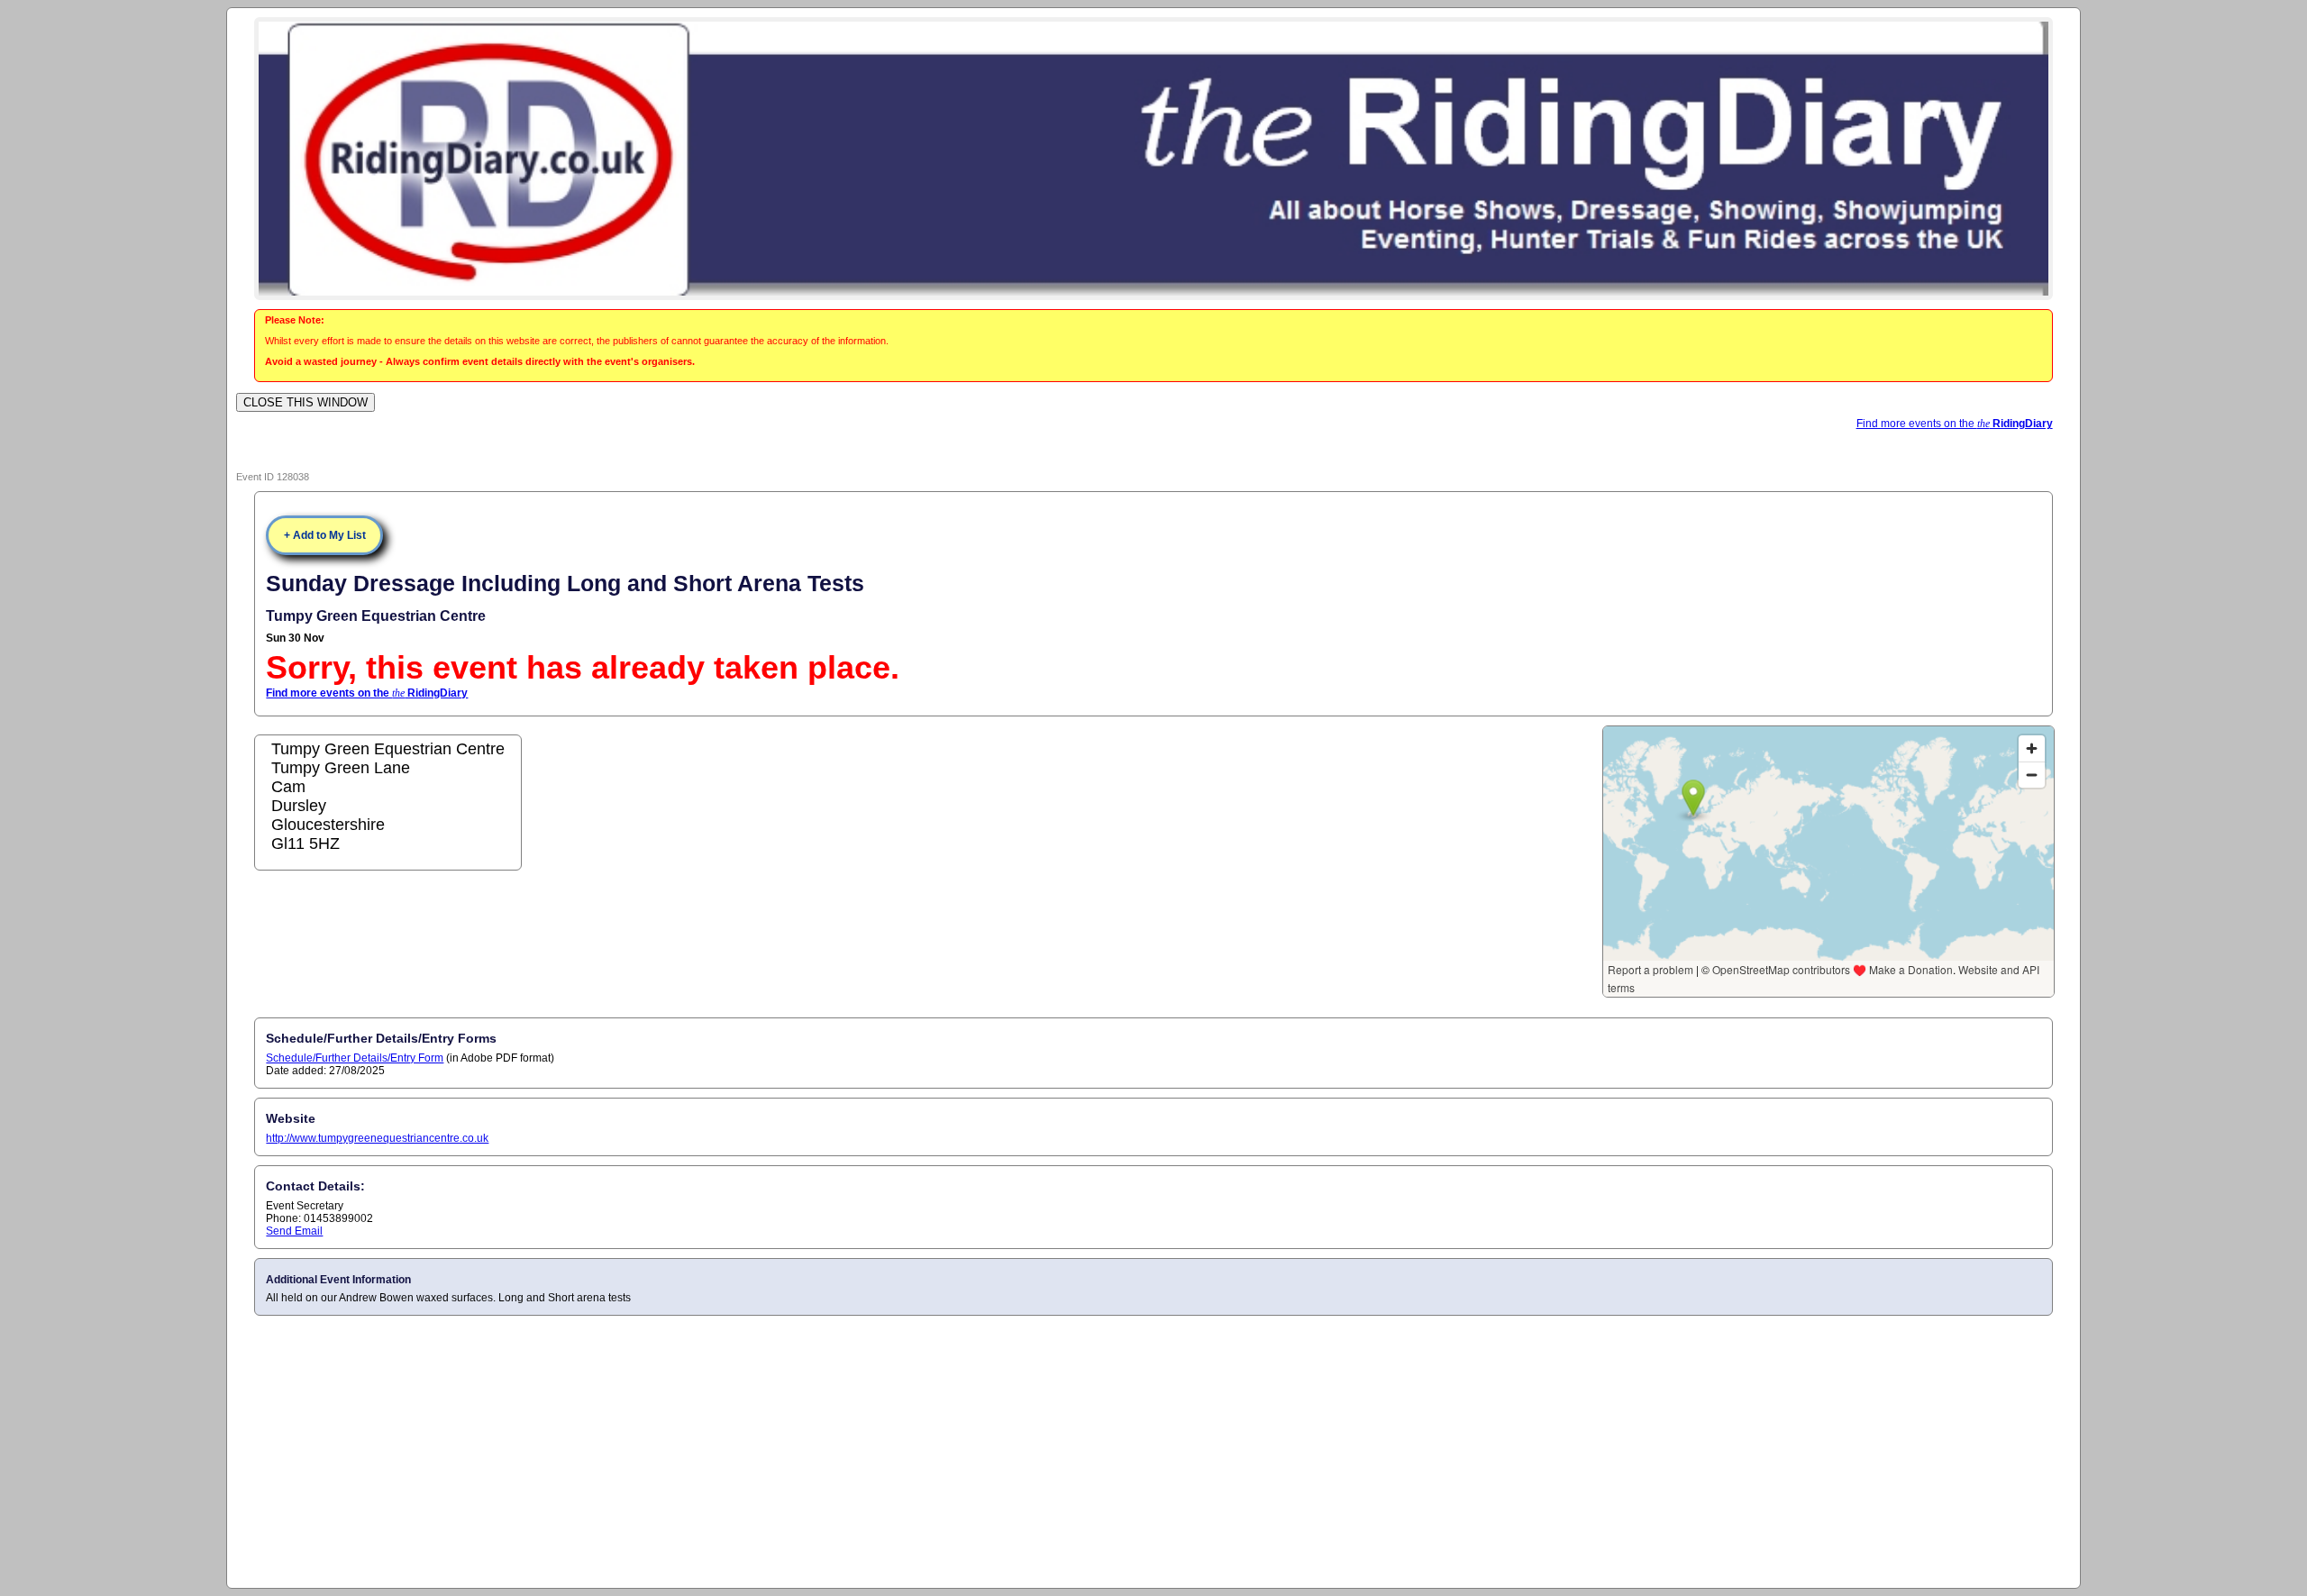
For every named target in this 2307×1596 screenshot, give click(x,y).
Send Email (294, 1231)
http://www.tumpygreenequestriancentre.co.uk (377, 1138)
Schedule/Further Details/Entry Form (355, 1058)
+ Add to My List (325, 535)
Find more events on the (1955, 424)
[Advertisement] (1153, 1451)
